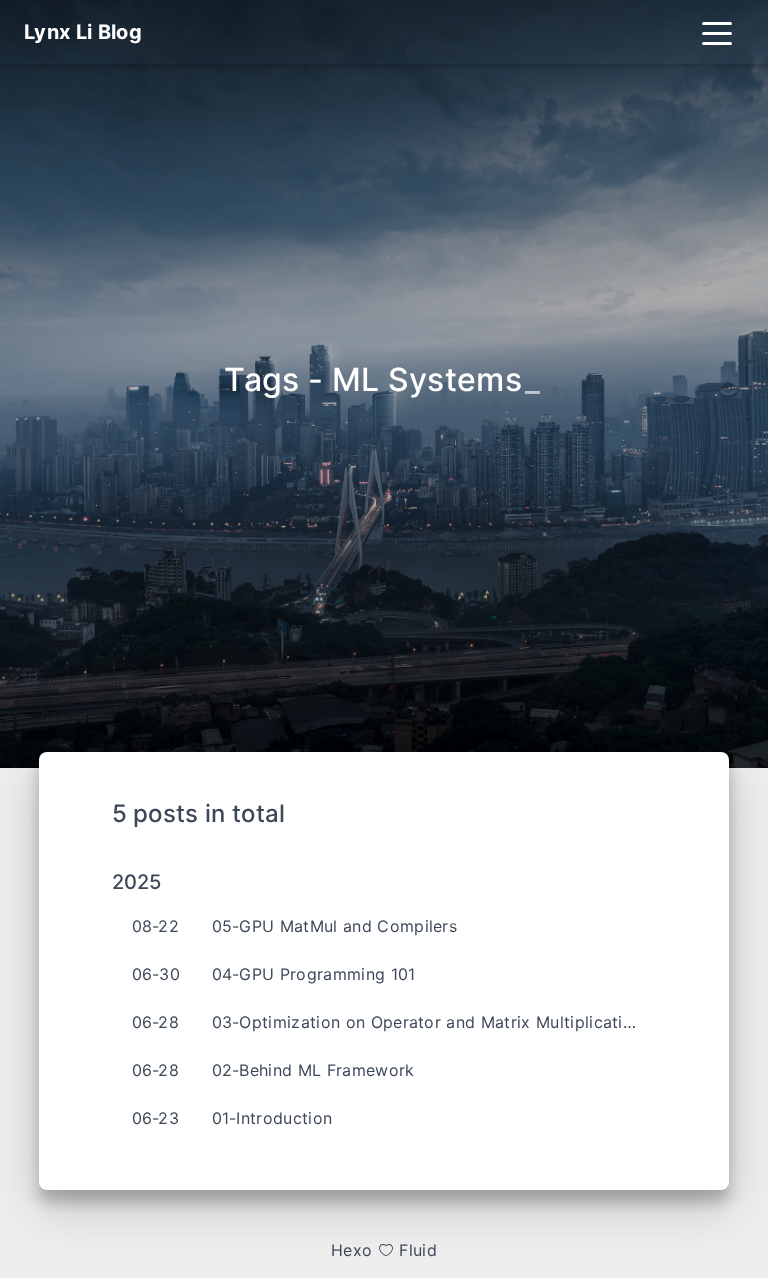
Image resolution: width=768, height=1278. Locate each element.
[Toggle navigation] (717, 32)
